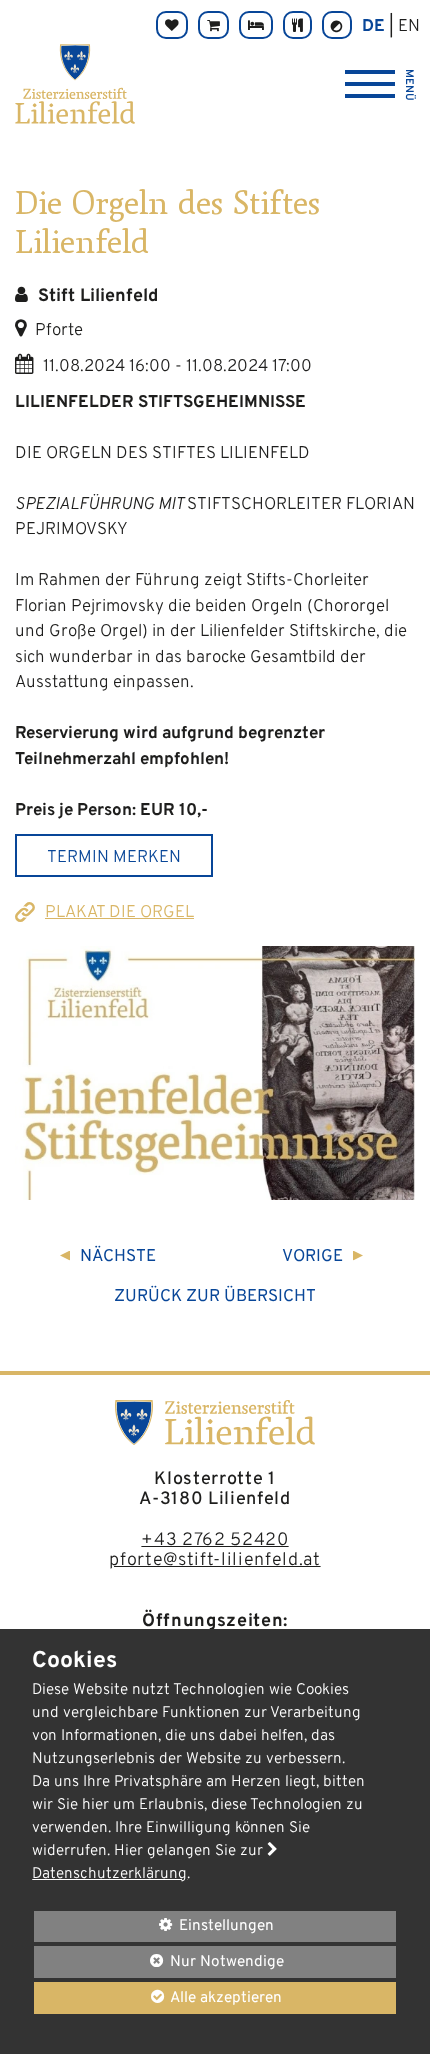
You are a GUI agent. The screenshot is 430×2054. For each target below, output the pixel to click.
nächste (118, 1257)
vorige (312, 1257)
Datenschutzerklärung (109, 1874)
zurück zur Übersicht (215, 1297)
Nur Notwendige (159, 1964)
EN (409, 27)
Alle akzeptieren (158, 1997)
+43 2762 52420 (214, 1540)
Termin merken (114, 858)
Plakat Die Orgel (119, 913)
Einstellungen (154, 1928)
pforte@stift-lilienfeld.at (214, 1560)
